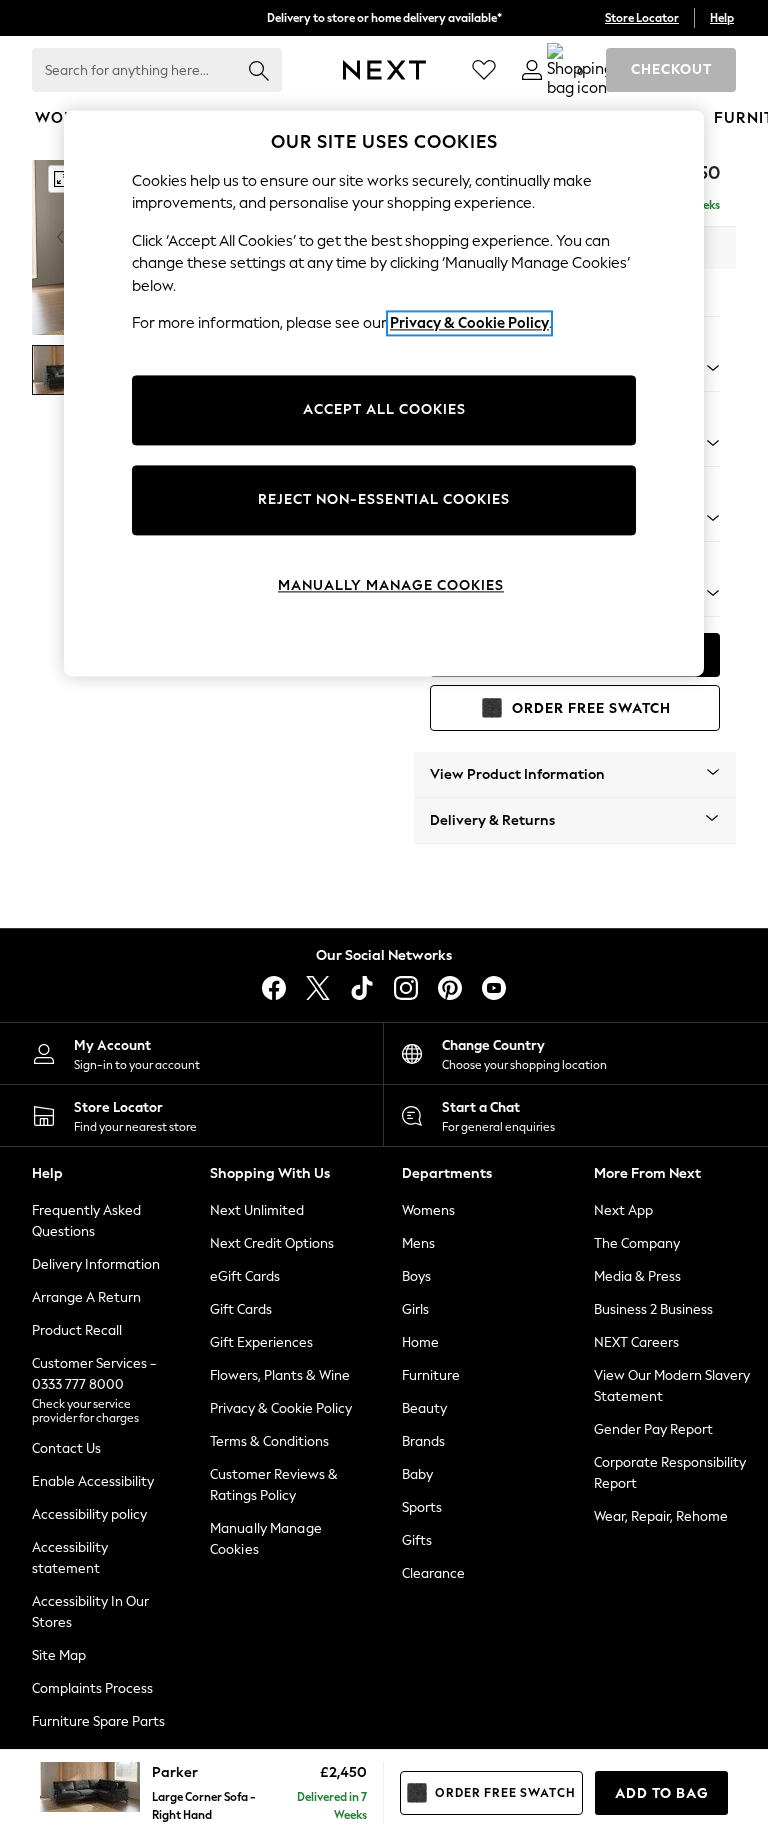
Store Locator (642, 18)
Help (722, 18)
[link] (532, 70)
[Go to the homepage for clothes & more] (384, 70)
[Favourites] (484, 70)
